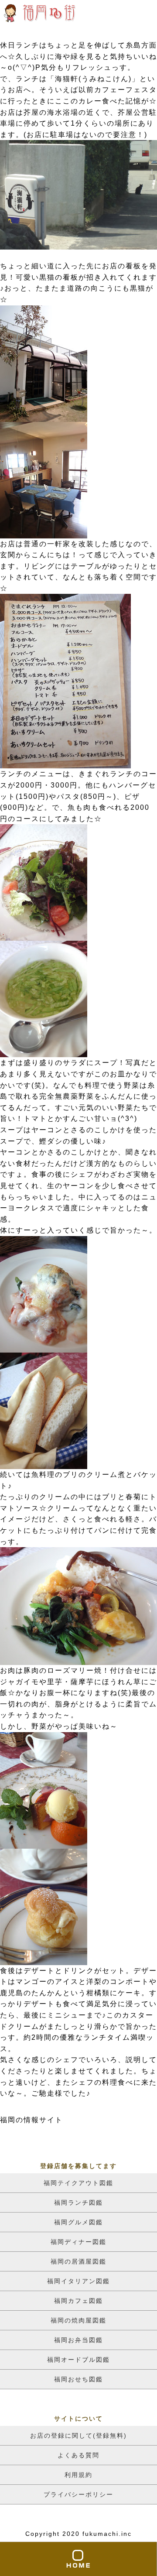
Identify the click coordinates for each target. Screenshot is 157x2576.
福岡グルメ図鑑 (78, 2222)
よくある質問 (78, 2455)
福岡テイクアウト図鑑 (78, 2183)
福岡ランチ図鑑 (78, 2203)
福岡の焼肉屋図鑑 (78, 2320)
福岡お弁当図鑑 (78, 2340)
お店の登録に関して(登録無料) (78, 2436)
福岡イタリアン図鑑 (78, 2281)
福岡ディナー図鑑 (78, 2242)
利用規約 (78, 2475)
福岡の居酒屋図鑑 (78, 2261)
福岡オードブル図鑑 (78, 2360)
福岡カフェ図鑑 (78, 2301)
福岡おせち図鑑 (78, 2379)
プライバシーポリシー (78, 2494)
